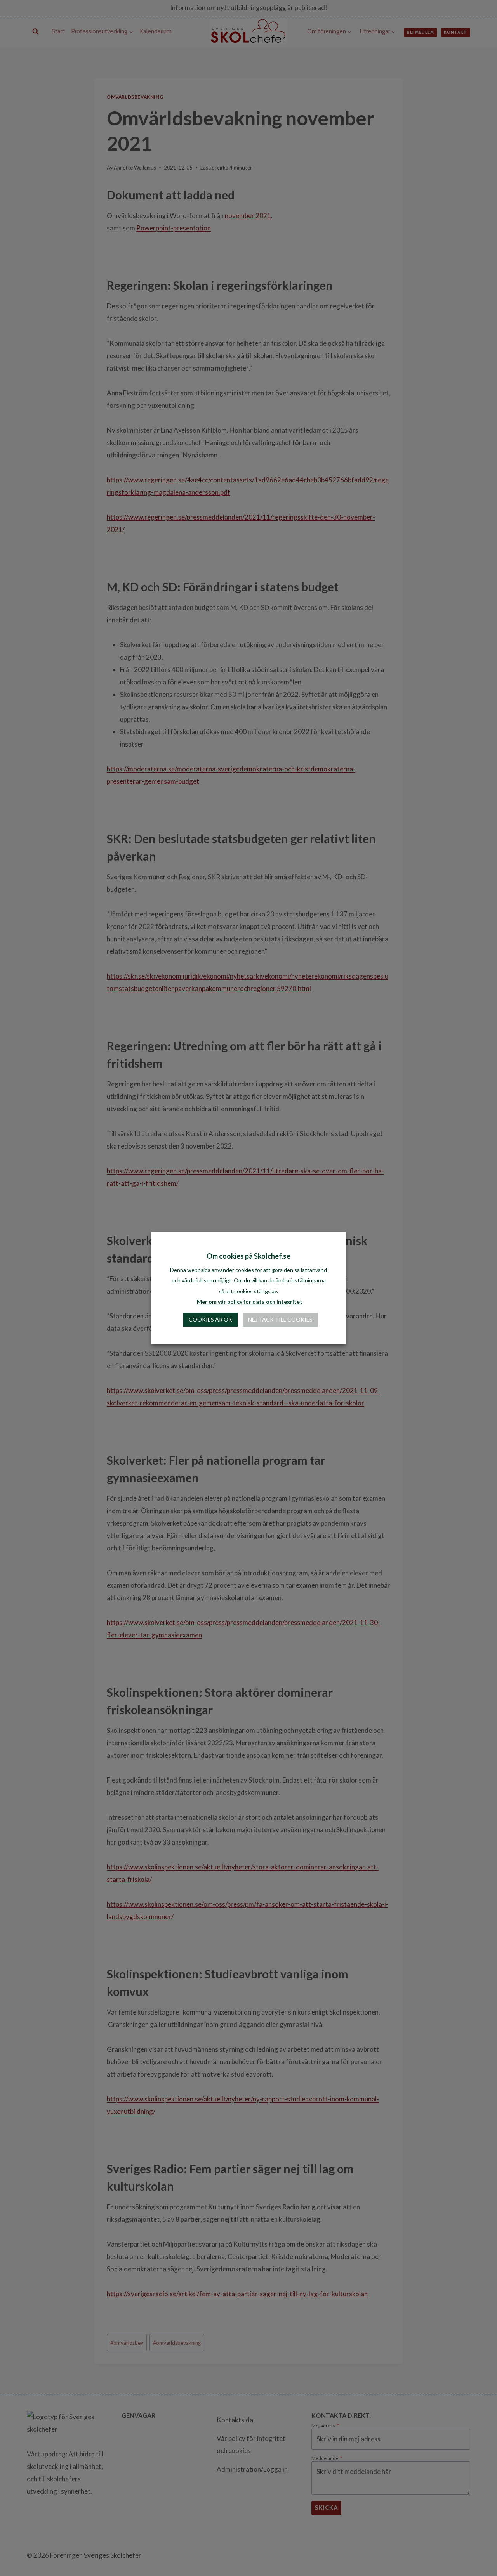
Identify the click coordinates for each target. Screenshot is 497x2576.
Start (58, 31)
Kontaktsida (235, 2420)
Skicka (326, 2508)
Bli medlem (421, 32)
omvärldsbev (127, 2343)
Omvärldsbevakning (135, 97)
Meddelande (327, 2458)
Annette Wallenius (135, 168)
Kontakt (455, 32)
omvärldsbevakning (177, 2343)
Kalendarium (156, 31)
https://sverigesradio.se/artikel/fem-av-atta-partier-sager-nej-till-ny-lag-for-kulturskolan (237, 2294)
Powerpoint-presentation (174, 228)
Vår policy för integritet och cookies (251, 2444)
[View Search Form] (36, 32)
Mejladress (325, 2426)
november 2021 (248, 216)
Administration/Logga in (252, 2469)
